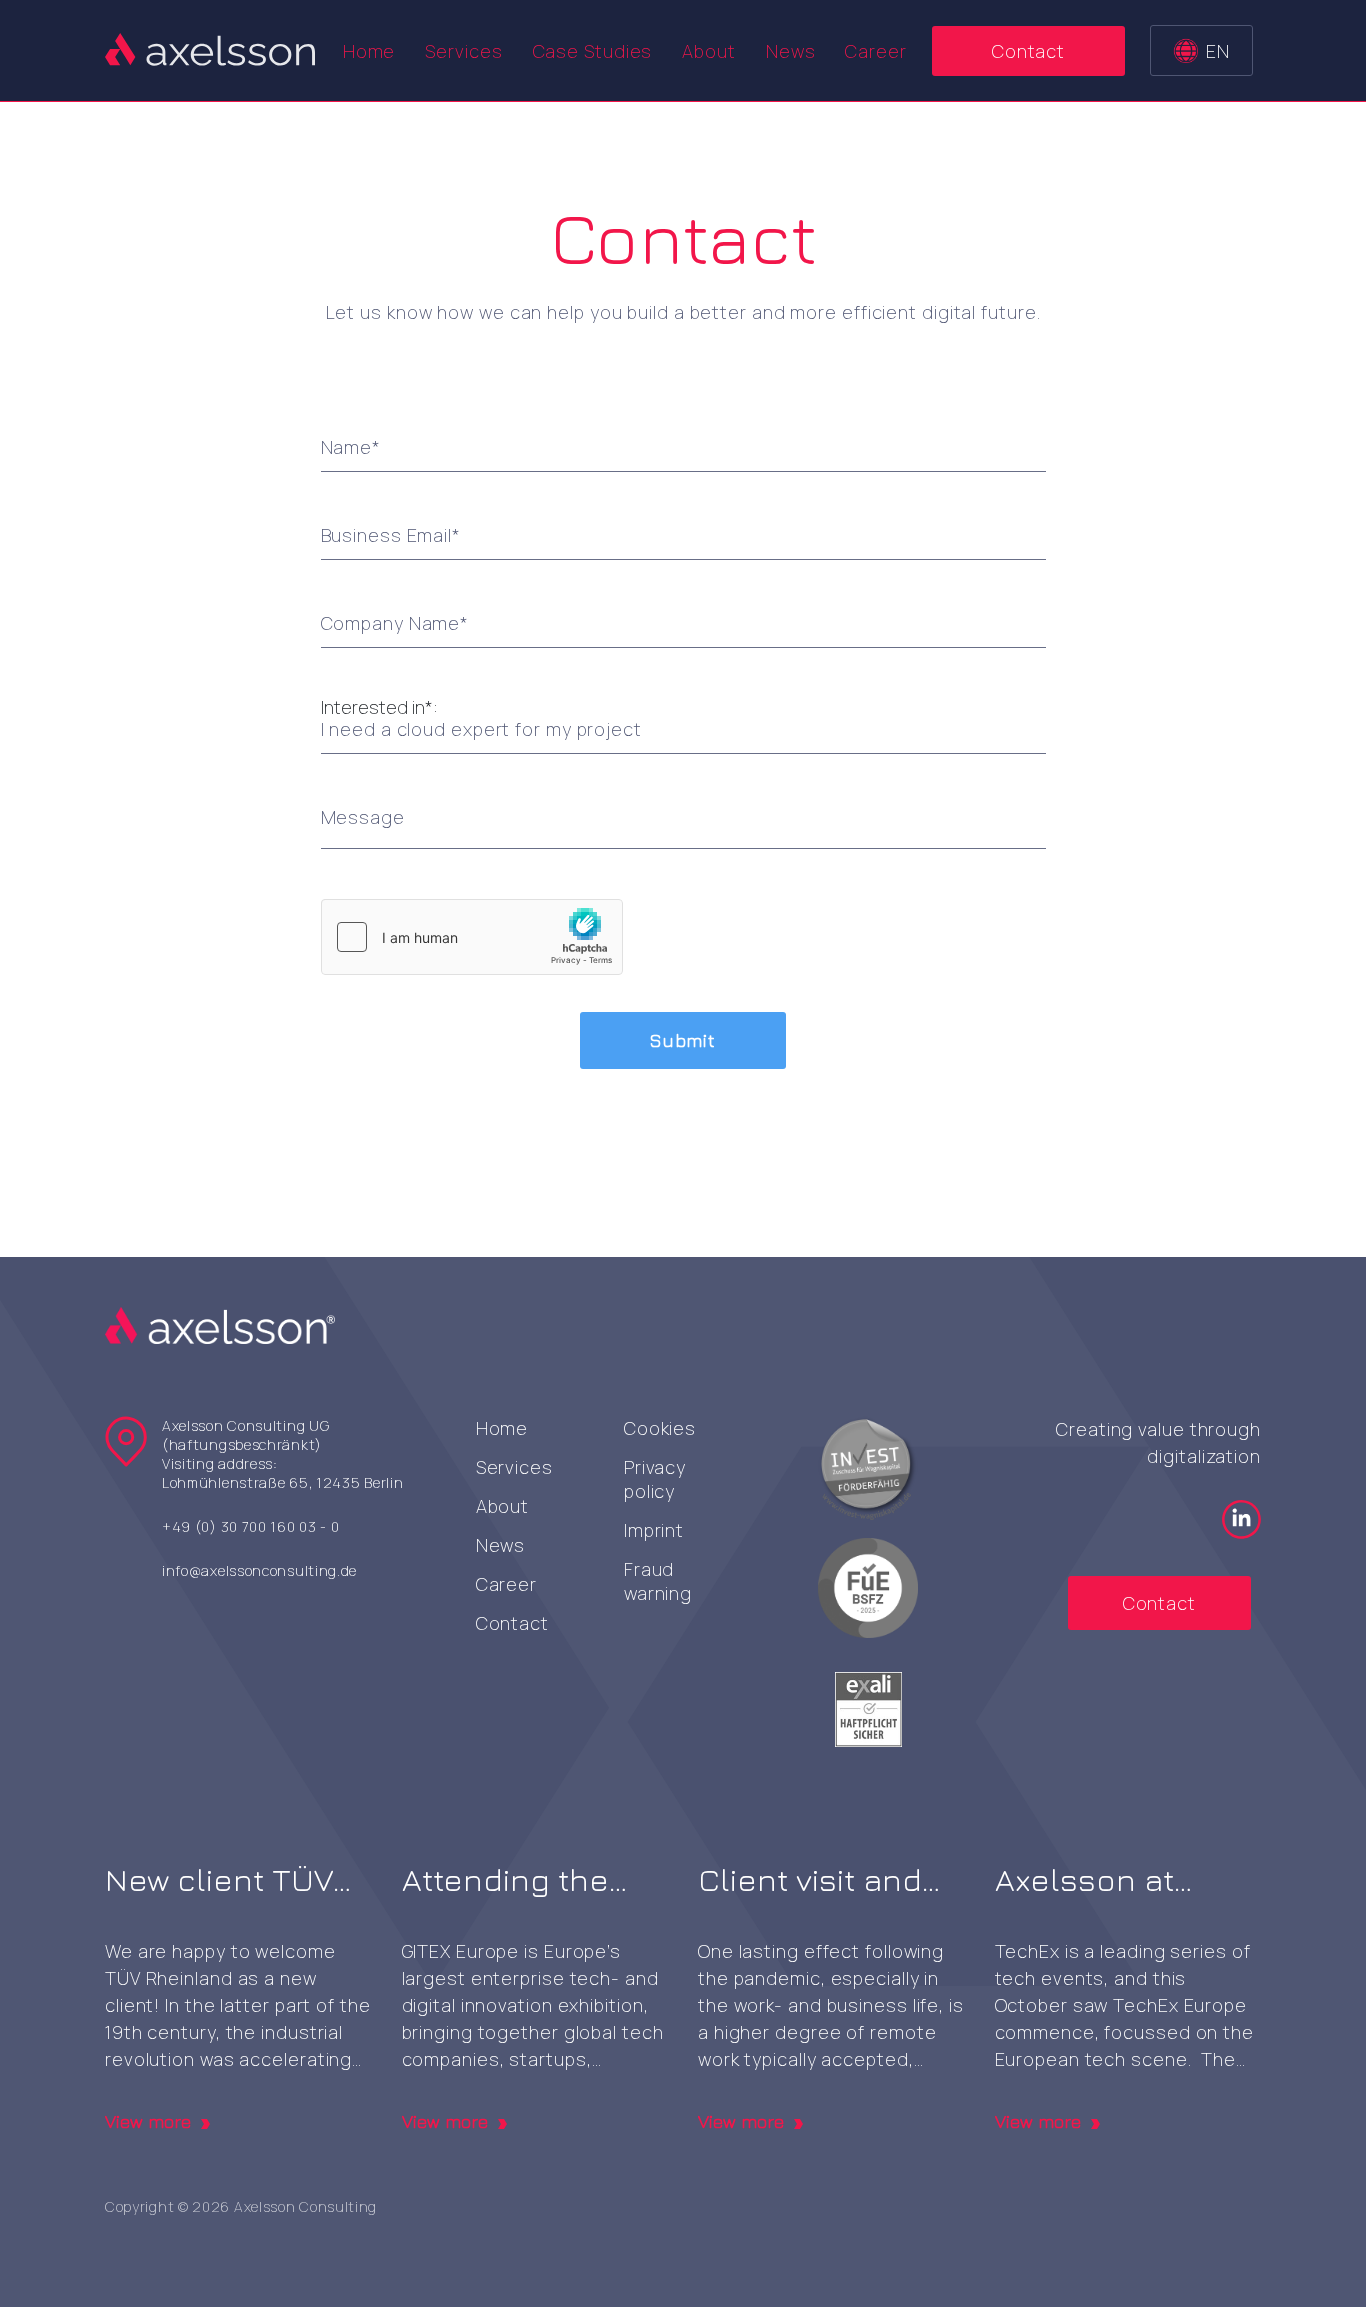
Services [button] (463, 51)
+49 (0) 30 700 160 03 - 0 (251, 1526)
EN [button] (1218, 51)
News (791, 51)
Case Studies (593, 51)
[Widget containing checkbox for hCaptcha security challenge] (472, 937)
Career (875, 51)
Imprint (654, 1530)
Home (369, 51)
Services (514, 1467)
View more (148, 2122)
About (709, 51)
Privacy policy (655, 1479)
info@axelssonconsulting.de (259, 1570)
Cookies (660, 1428)
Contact (1028, 51)
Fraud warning (658, 1581)
